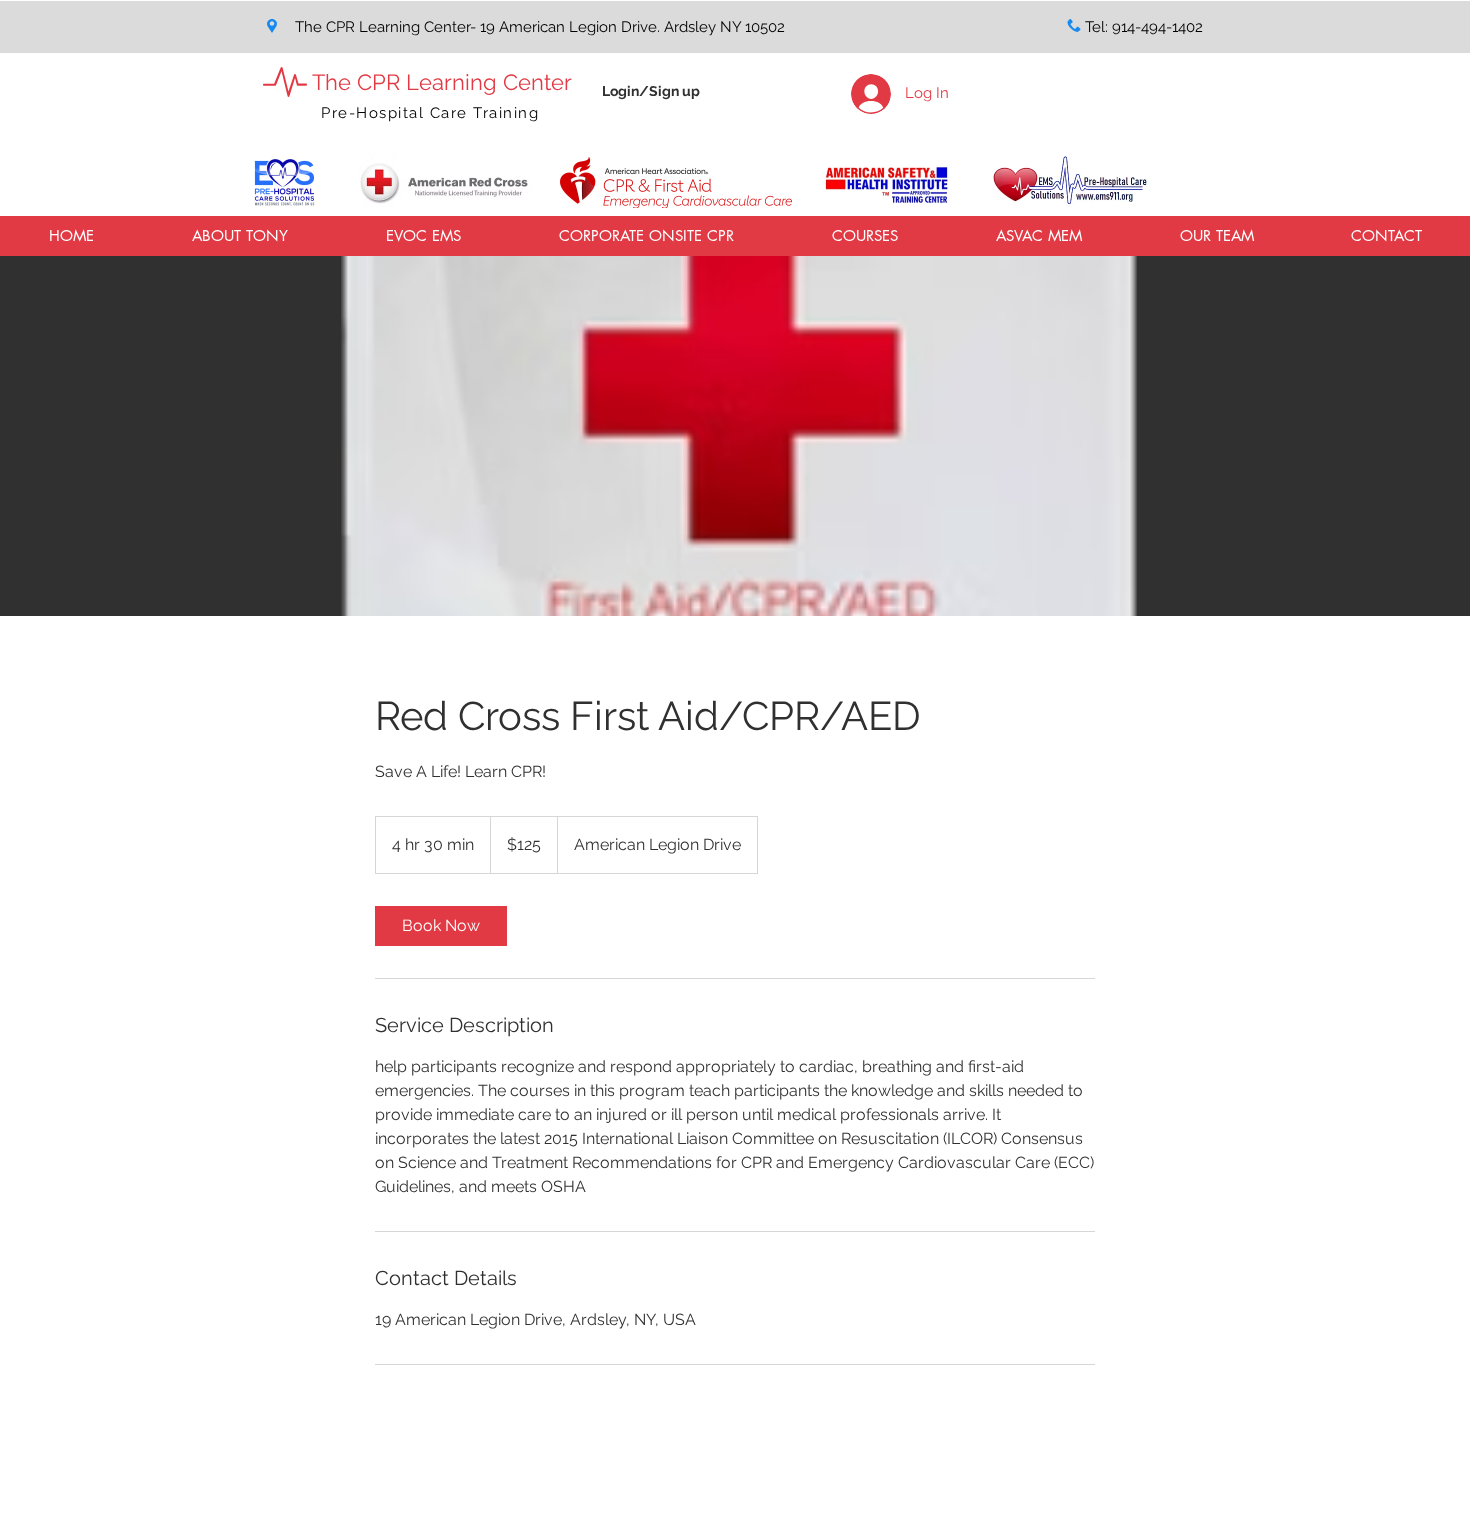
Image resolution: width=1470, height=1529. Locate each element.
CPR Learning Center (464, 82)
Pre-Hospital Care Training (430, 113)
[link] (441, 926)
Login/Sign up (651, 91)
